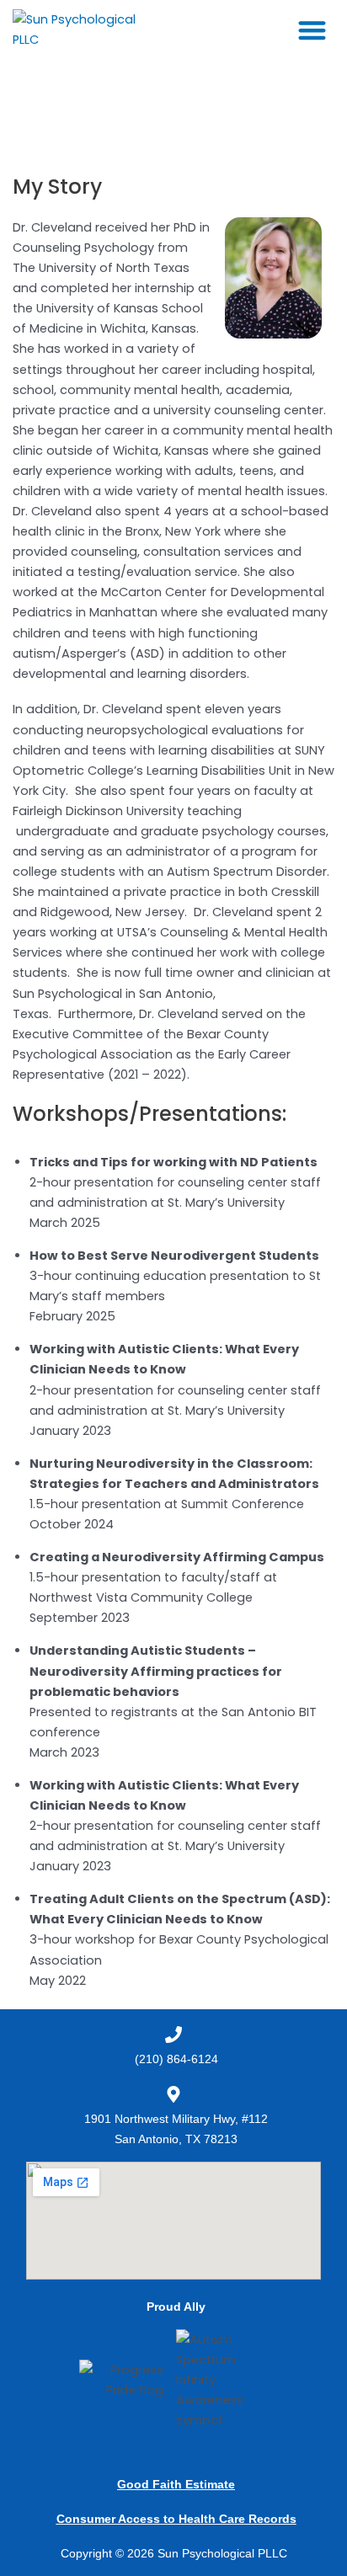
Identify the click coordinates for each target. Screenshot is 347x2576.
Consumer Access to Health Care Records (176, 2519)
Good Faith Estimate (176, 2484)
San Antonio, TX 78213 (176, 2139)
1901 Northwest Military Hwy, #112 (176, 2119)
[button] (313, 30)
